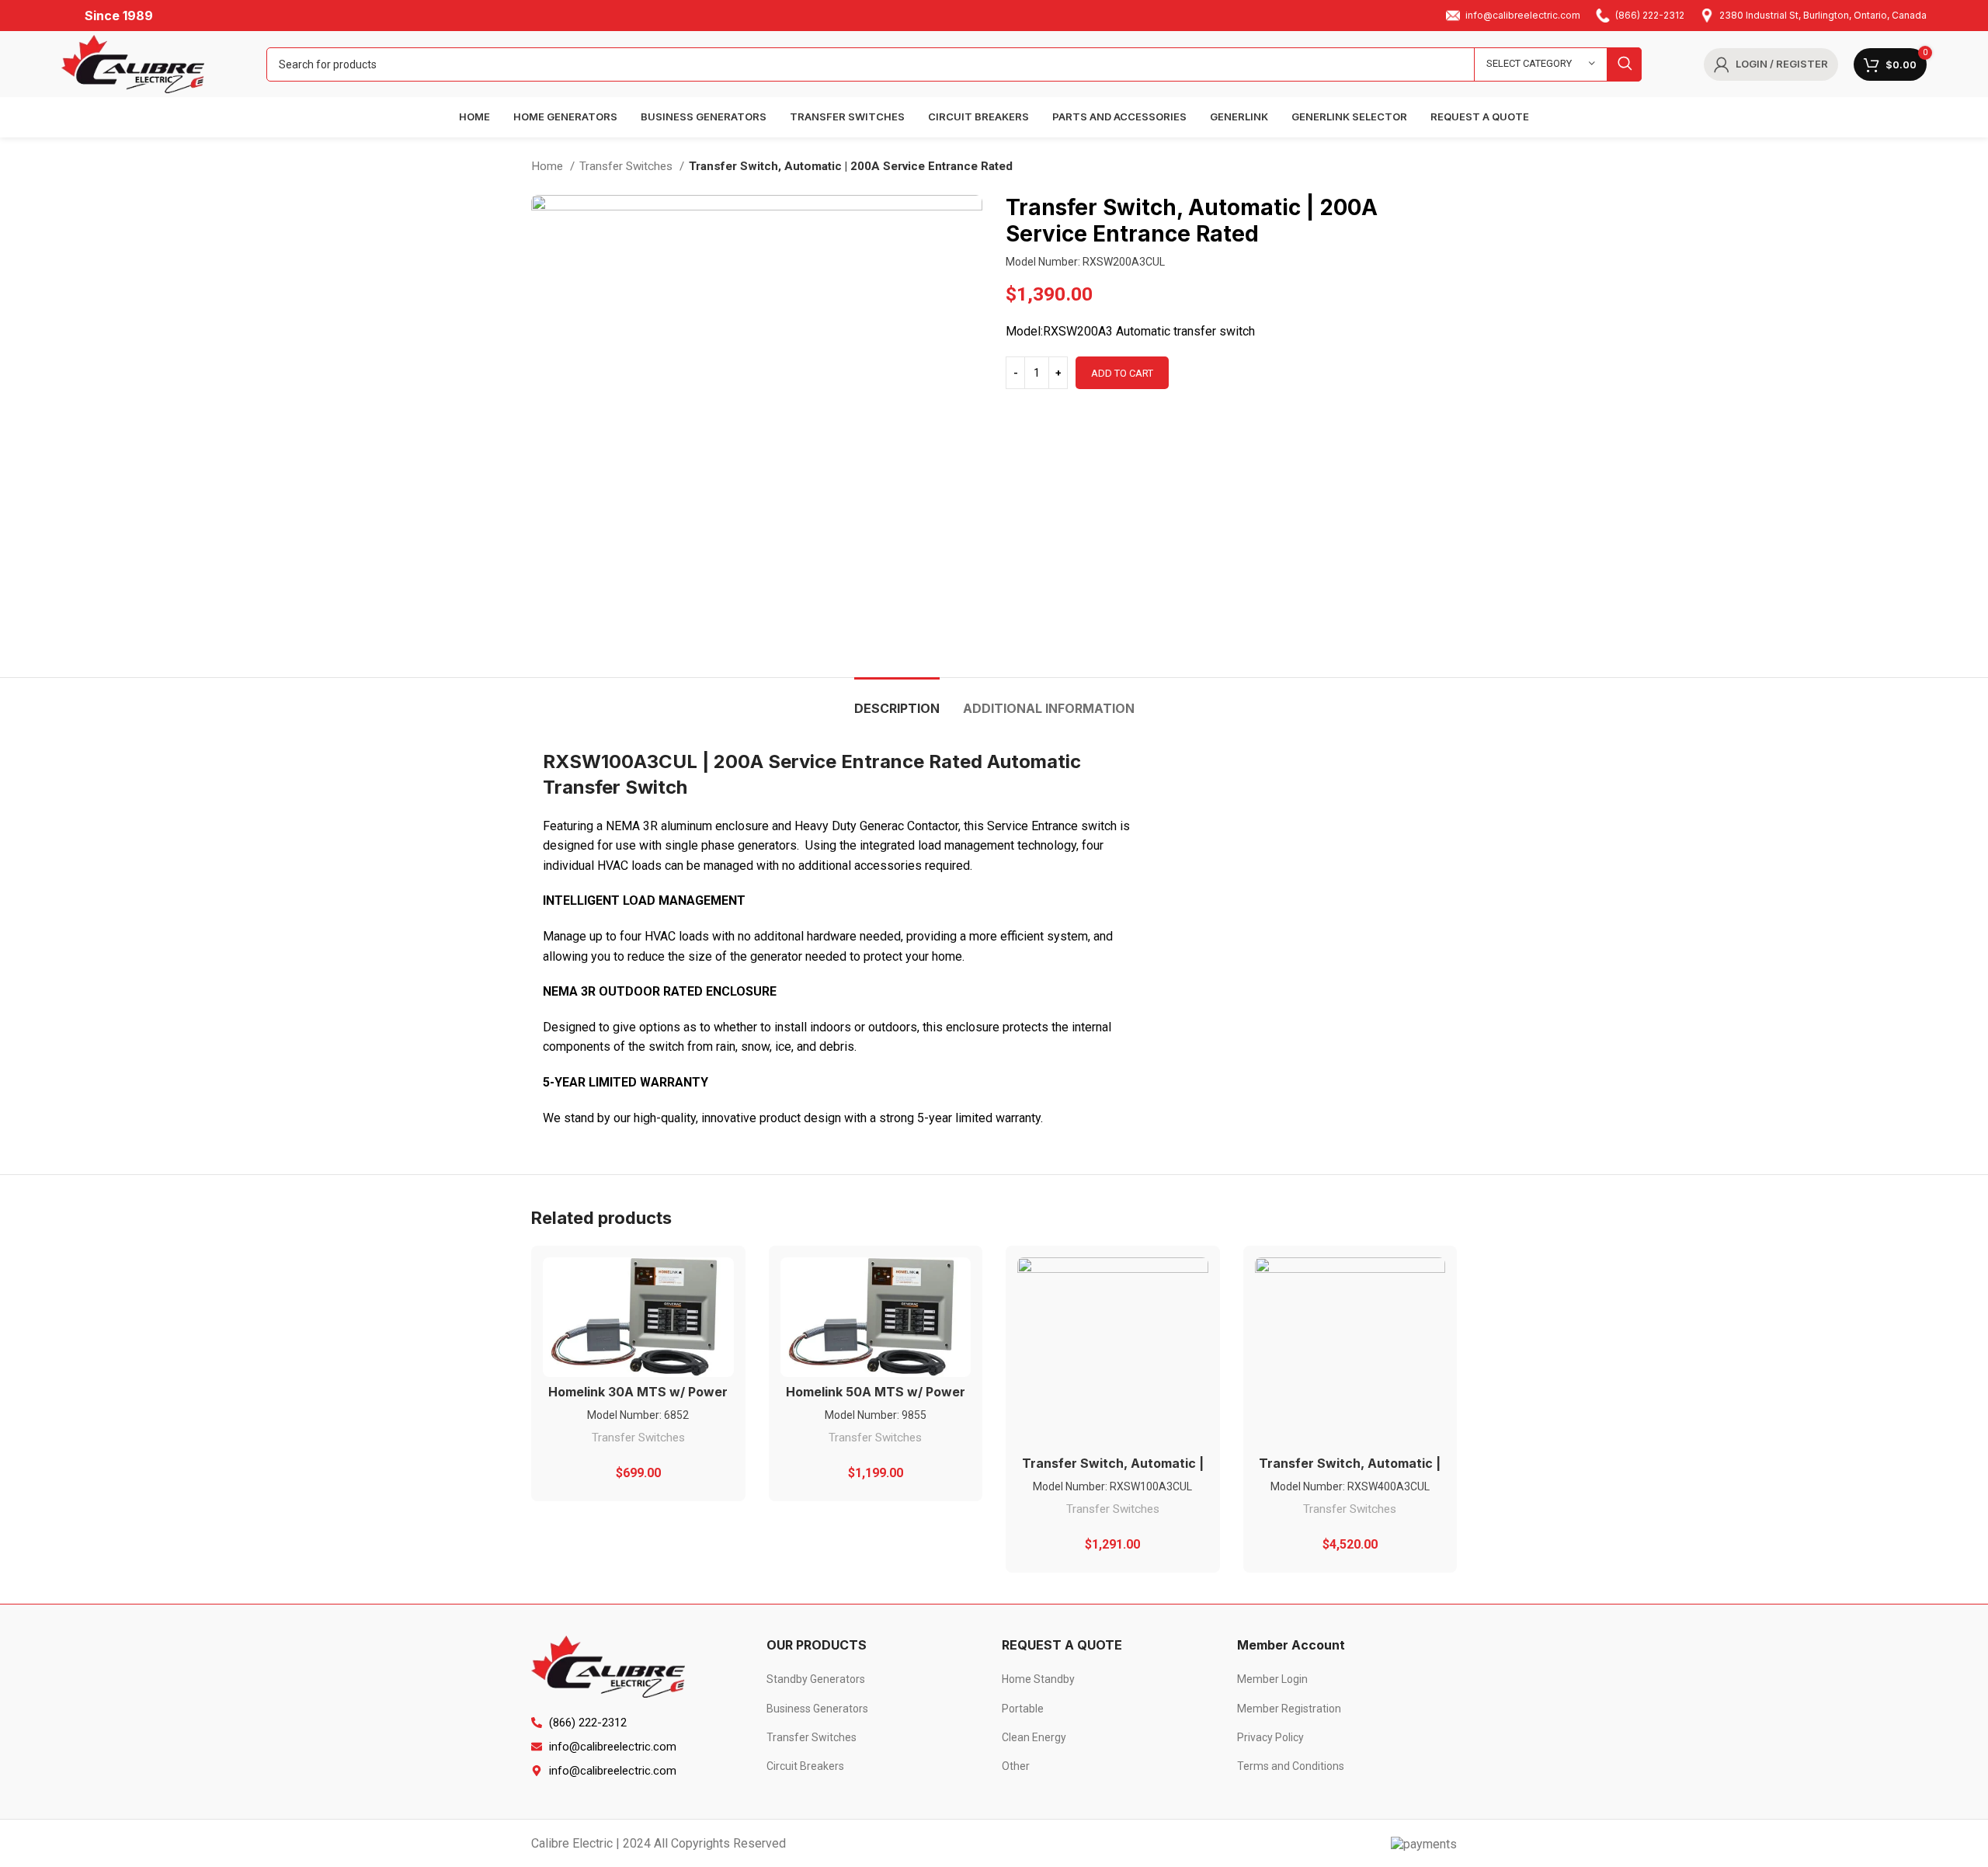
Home (549, 166)
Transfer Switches (627, 166)
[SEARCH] (1625, 64)
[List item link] (876, 1679)
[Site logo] (133, 63)
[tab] (897, 701)
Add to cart (1122, 373)
